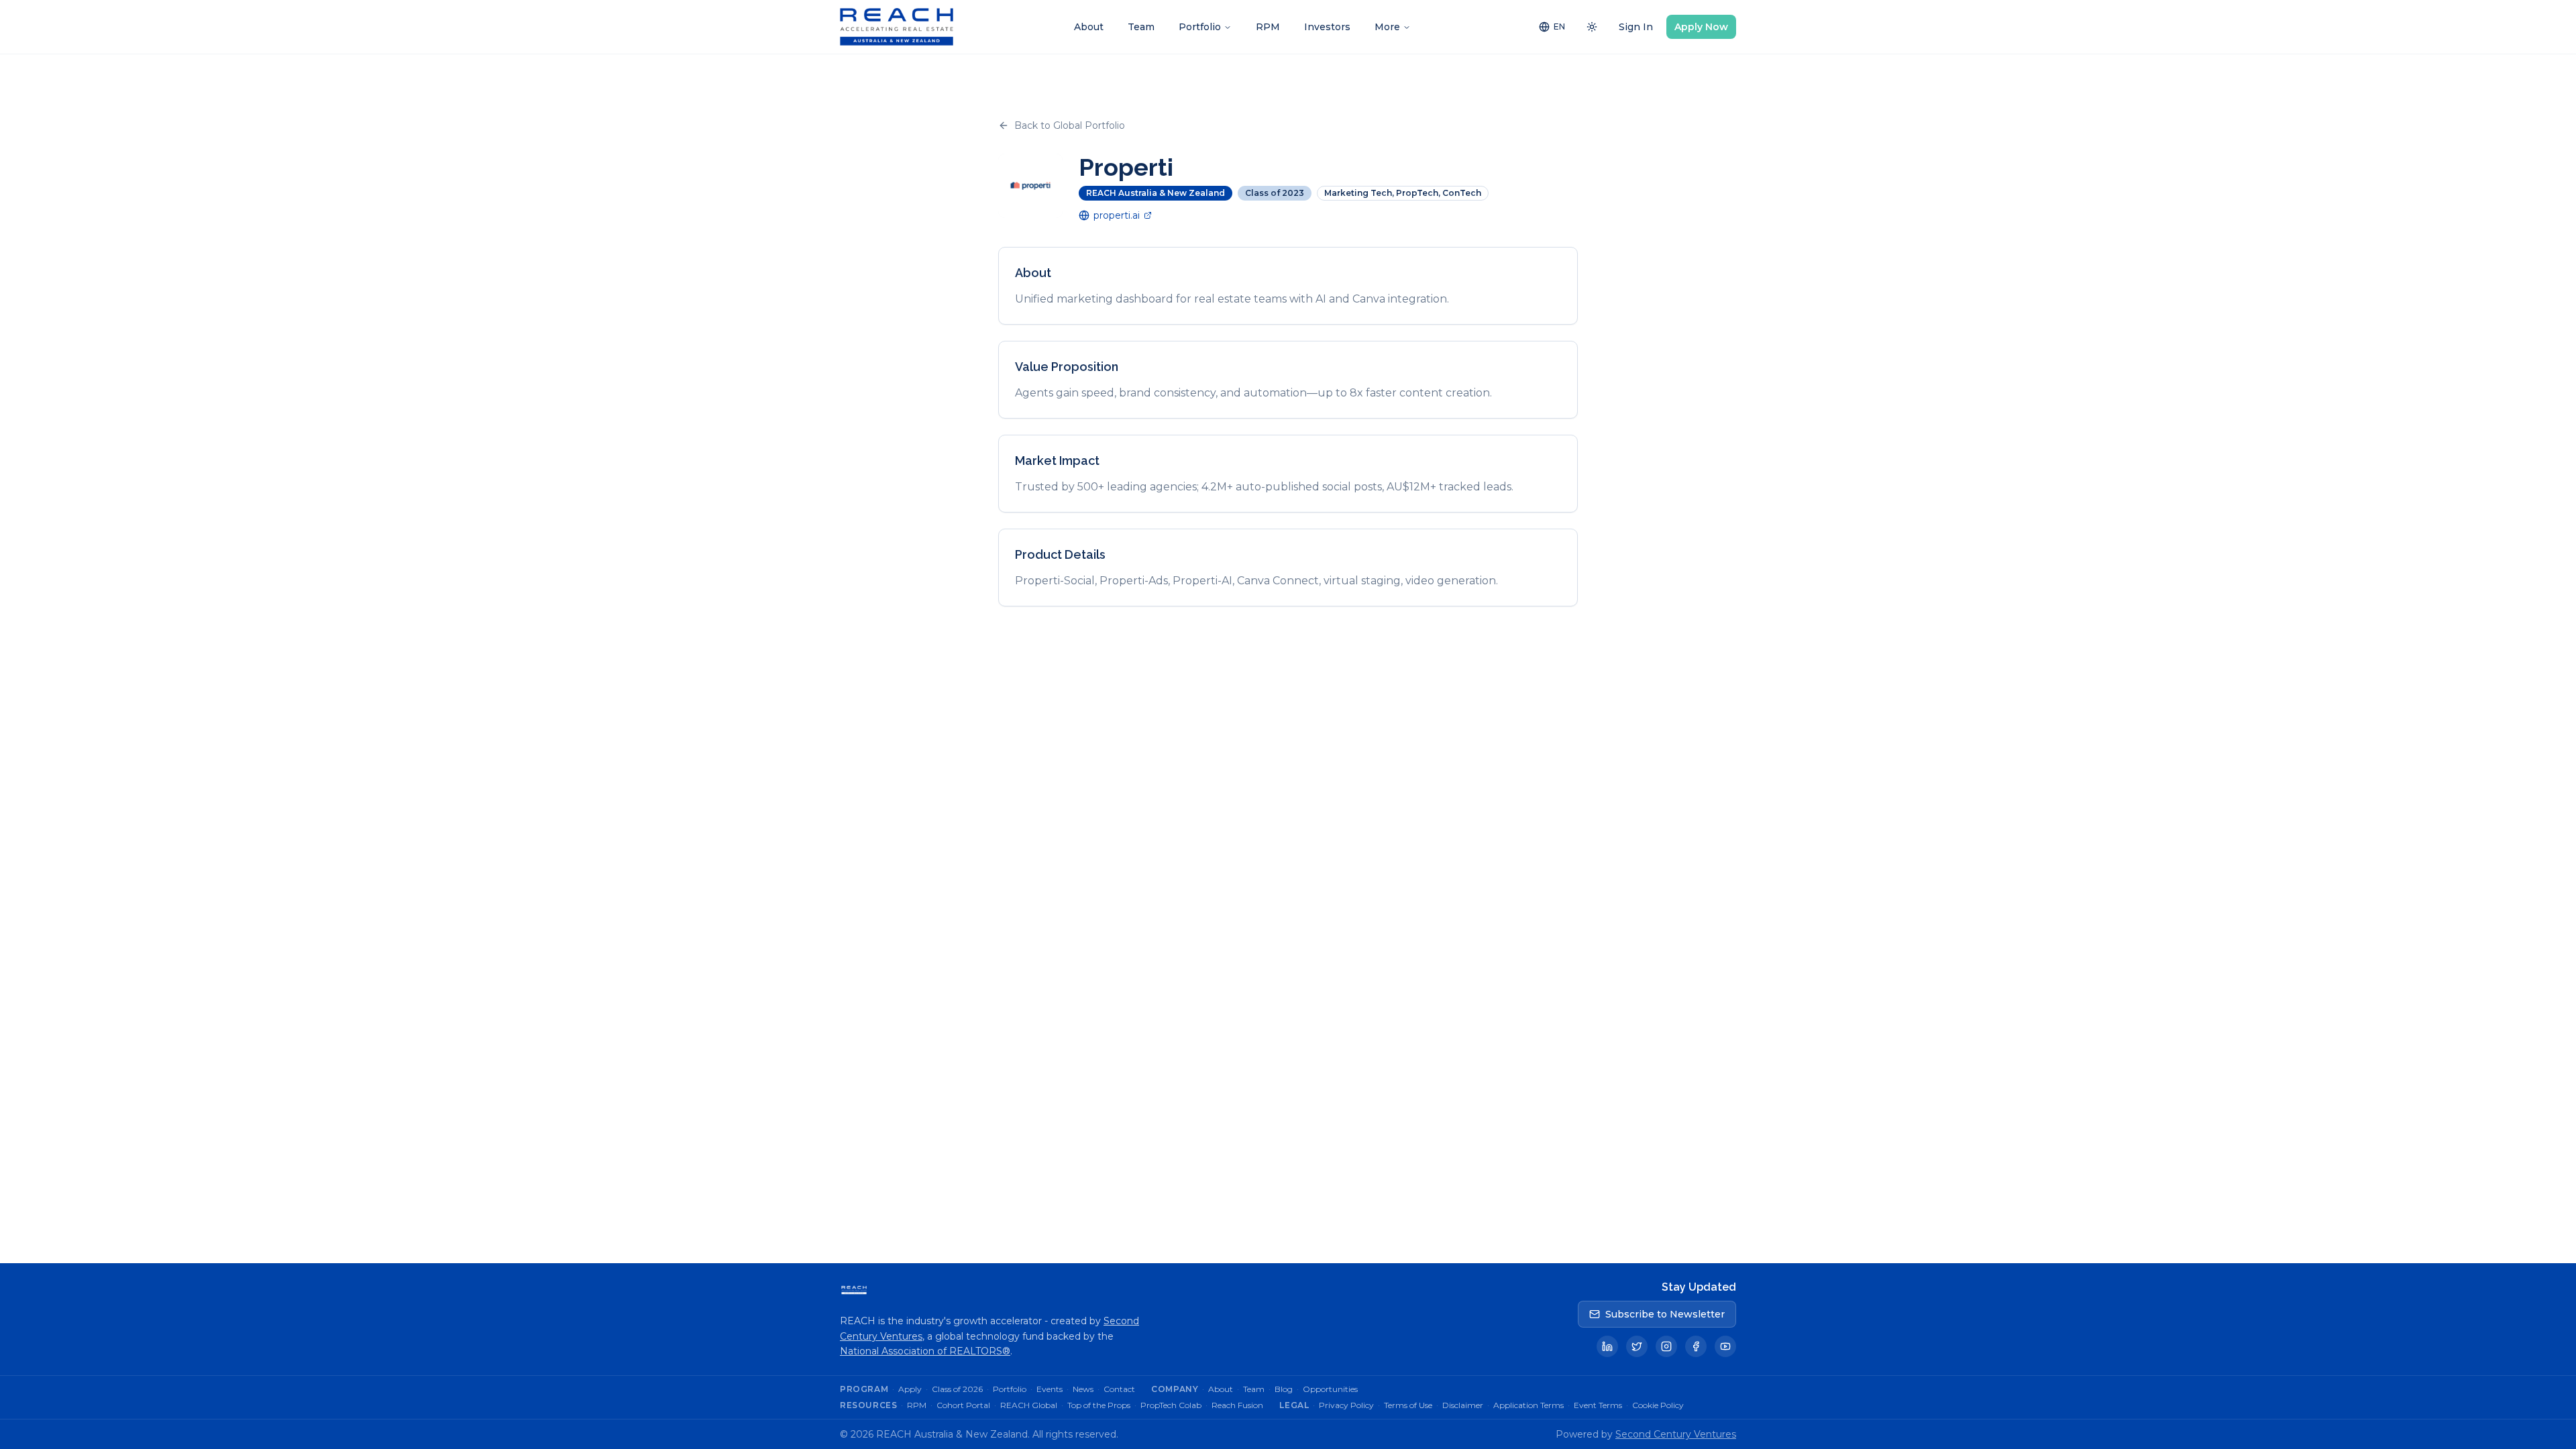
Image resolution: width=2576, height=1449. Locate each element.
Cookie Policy (1658, 1405)
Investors (1327, 27)
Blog (1284, 1389)
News (1083, 1389)
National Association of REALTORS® (925, 1351)
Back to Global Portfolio (1070, 125)
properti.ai (1117, 215)
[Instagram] (1666, 1346)
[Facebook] (1696, 1346)
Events (1050, 1389)
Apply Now (1701, 27)
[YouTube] (1725, 1346)
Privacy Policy (1346, 1405)
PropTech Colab (1171, 1405)
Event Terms (1598, 1405)
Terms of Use (1408, 1405)
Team (1141, 27)
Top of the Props (1099, 1405)
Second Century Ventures (1676, 1434)
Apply (910, 1389)
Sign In (1636, 27)
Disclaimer (1463, 1405)
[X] (1637, 1346)
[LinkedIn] (1607, 1346)
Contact (1119, 1389)
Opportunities (1330, 1389)
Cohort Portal (963, 1405)
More (1387, 27)
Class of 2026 (957, 1389)
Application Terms (1528, 1405)
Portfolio (1200, 27)
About (1089, 27)
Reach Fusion (1237, 1405)
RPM (1268, 27)
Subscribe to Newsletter (1665, 1314)
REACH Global (1029, 1405)
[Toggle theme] (1592, 27)
